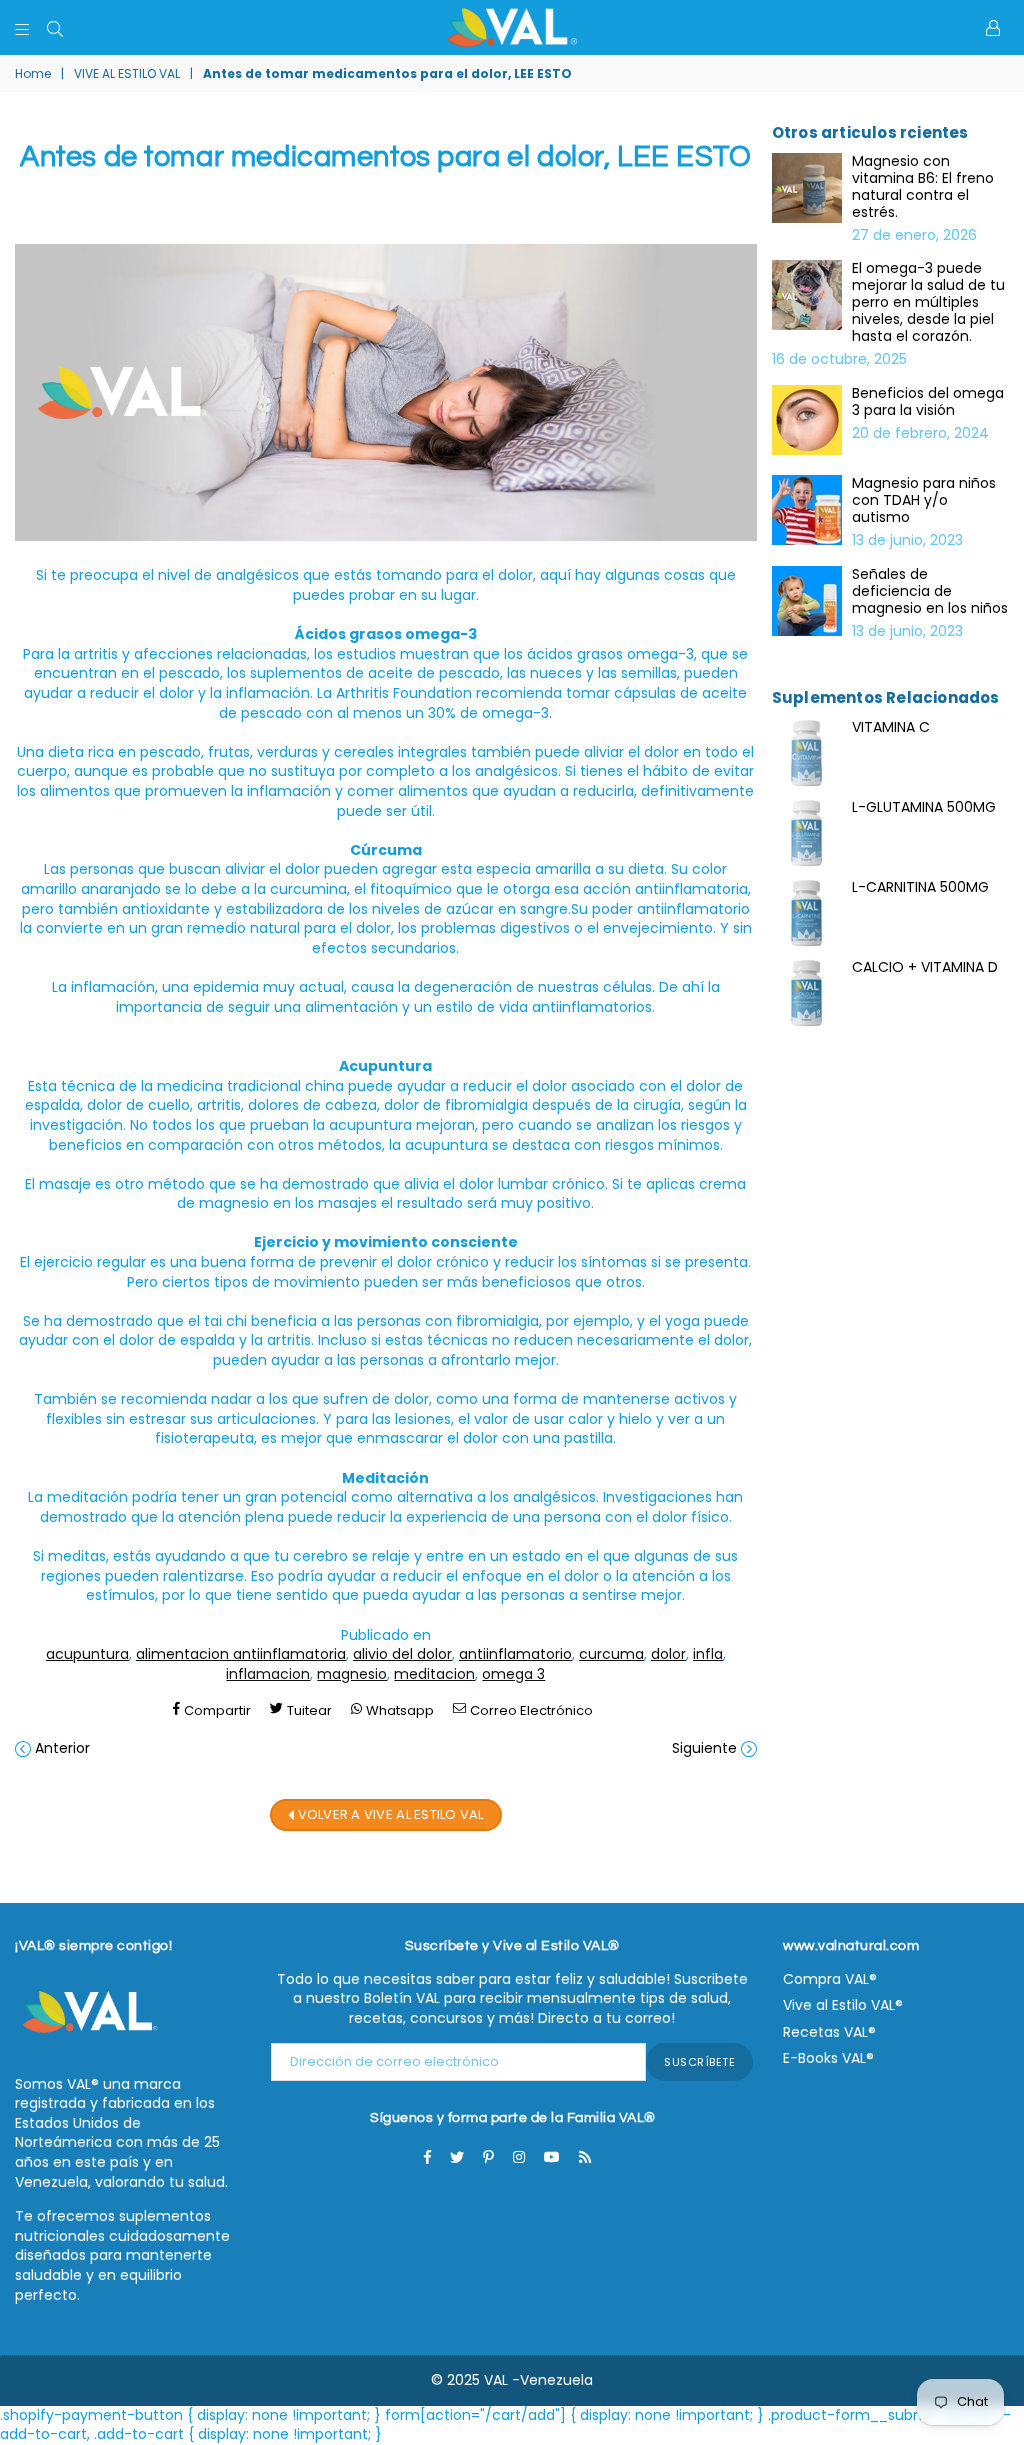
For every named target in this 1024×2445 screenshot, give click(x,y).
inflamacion (268, 1674)
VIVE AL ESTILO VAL (127, 74)
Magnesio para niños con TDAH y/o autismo (924, 500)
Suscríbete (699, 2062)
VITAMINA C (891, 727)
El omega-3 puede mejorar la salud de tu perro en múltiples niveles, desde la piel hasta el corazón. (928, 302)
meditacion (434, 1674)
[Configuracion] (993, 28)
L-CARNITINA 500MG (920, 887)
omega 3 (513, 1674)
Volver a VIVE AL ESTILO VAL (388, 1813)
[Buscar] (55, 28)
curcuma (611, 1654)
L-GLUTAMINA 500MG (924, 807)
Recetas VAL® (829, 2032)
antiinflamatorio (515, 1654)
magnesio (352, 1674)
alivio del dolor (402, 1654)
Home (33, 74)
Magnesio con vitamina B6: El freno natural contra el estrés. (923, 187)
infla (708, 1654)
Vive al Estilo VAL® (843, 2005)
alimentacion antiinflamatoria (241, 1654)
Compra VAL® (830, 1979)
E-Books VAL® (828, 2058)
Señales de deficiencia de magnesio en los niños (930, 591)
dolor (668, 1654)
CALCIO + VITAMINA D (925, 967)
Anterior (62, 1748)
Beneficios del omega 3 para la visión (928, 402)
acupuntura (87, 1654)
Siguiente (704, 1748)
